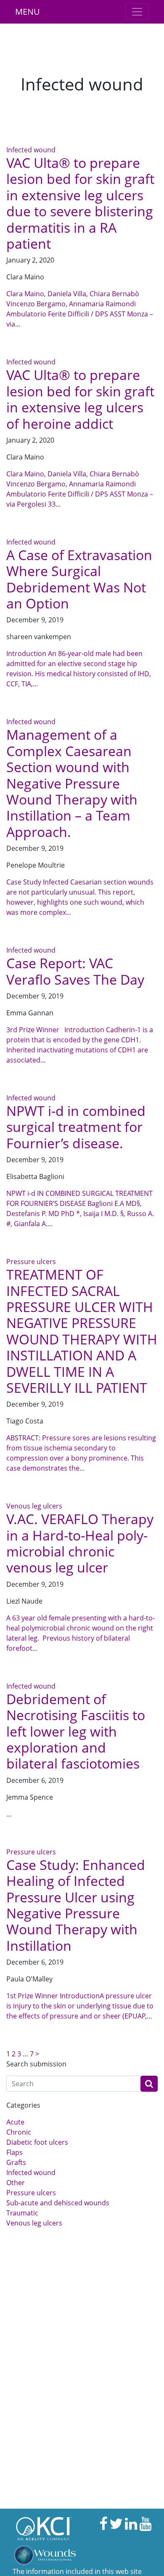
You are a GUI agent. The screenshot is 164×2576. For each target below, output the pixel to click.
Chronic (19, 2132)
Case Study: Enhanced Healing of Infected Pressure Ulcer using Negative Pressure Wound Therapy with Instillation (76, 1905)
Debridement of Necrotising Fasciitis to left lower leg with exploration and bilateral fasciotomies (76, 1731)
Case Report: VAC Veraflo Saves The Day (75, 971)
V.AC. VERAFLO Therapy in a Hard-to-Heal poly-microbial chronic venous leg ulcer (80, 1543)
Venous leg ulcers (34, 1506)
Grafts (16, 2162)
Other (16, 2183)
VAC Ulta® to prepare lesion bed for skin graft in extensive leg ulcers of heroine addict (80, 399)
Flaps (15, 2152)
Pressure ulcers (31, 1261)
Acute (15, 2122)
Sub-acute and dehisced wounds (58, 2203)
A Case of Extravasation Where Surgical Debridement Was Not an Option (79, 579)
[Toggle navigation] (137, 12)
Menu (28, 12)
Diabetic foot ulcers (37, 2142)
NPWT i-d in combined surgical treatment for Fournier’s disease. (76, 1127)
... (9, 1814)
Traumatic (22, 2213)
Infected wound (31, 150)
